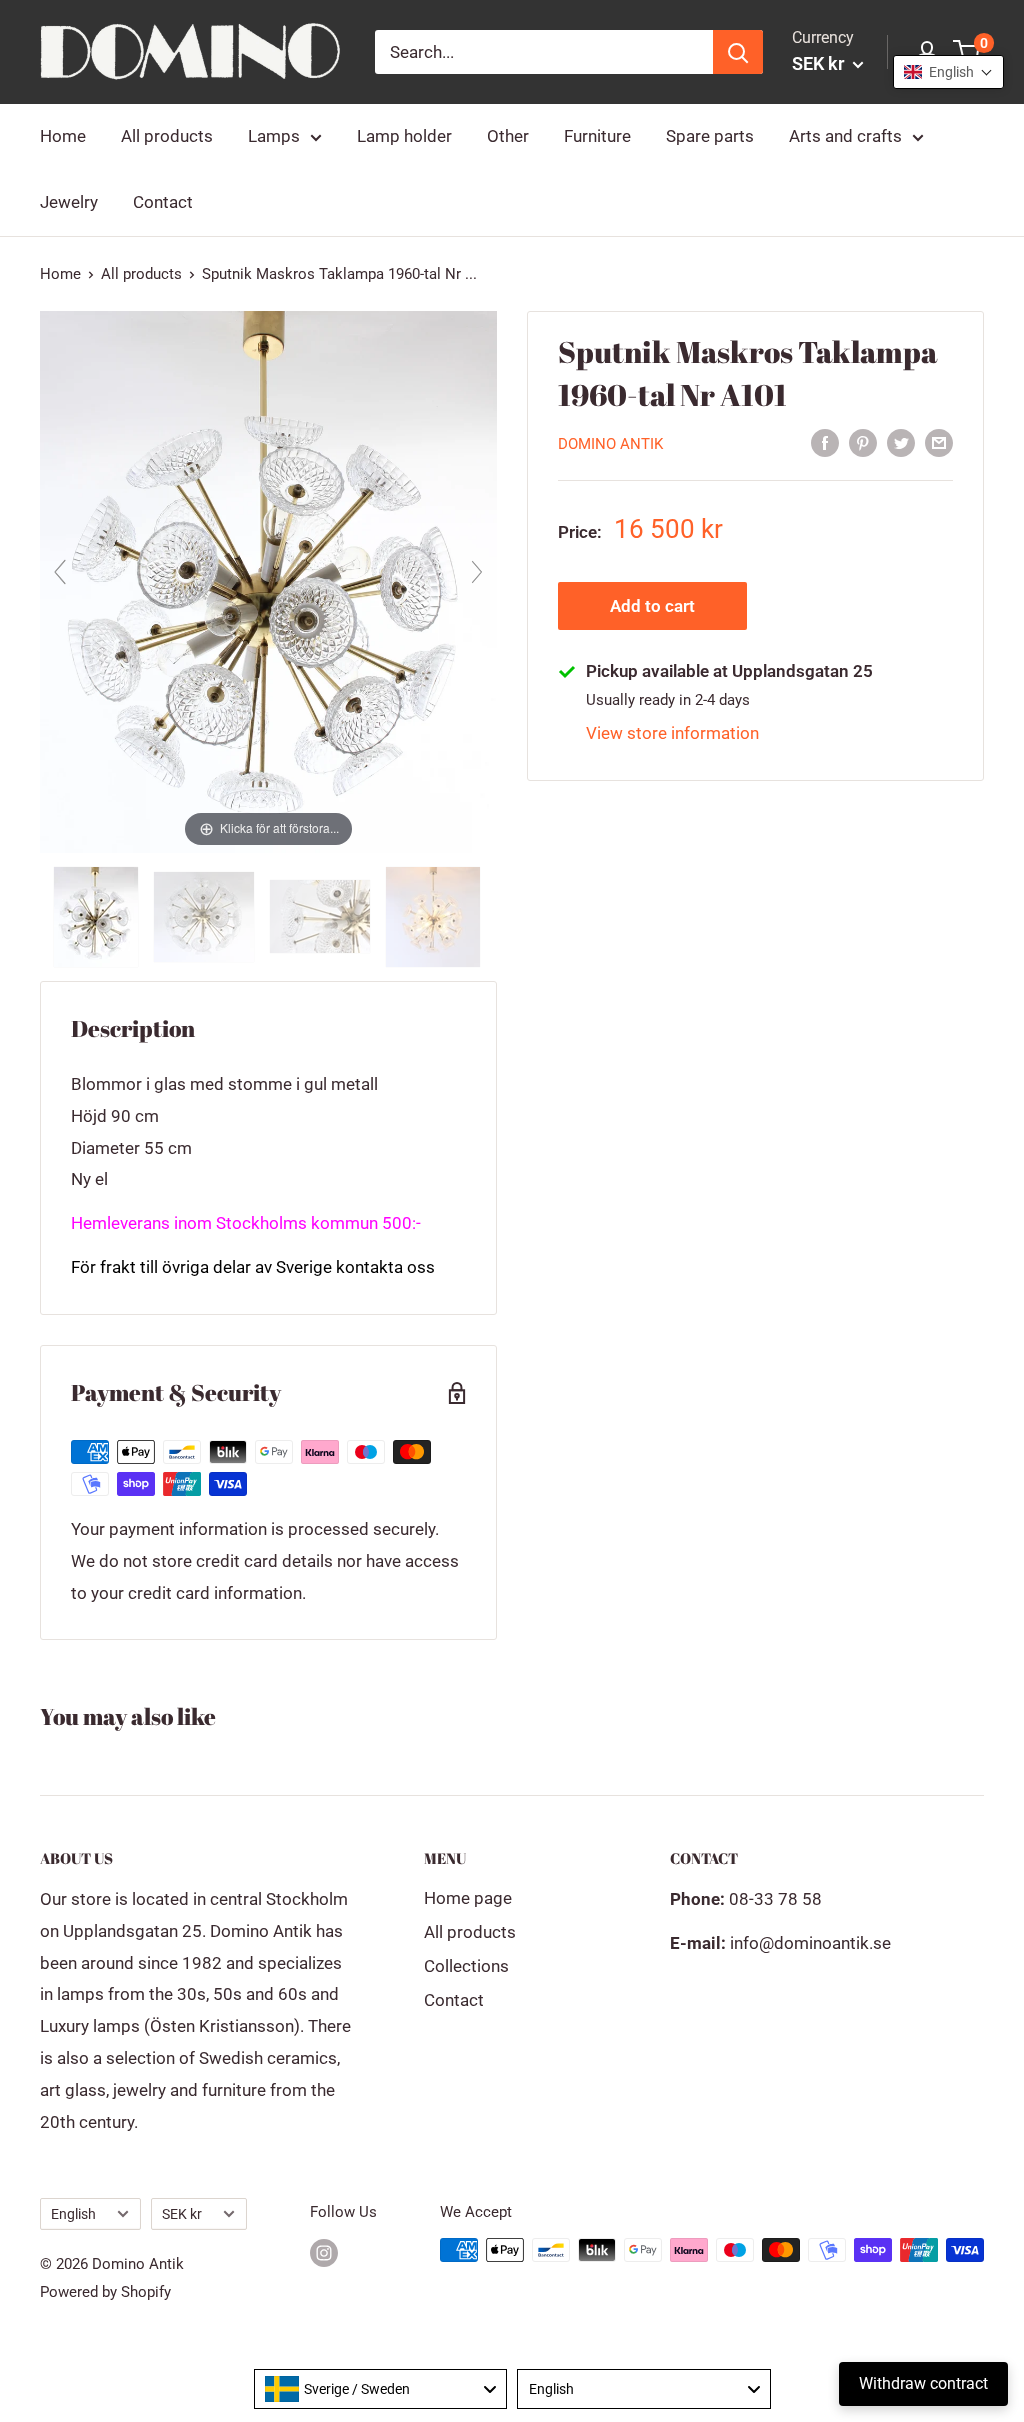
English (73, 2214)
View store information (672, 733)
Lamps (274, 136)
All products (167, 136)
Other (508, 136)
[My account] (927, 52)
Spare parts (710, 136)
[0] (967, 52)
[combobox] (381, 2389)
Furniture (597, 136)
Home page (468, 1898)
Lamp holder (404, 136)
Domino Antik (610, 444)
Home (63, 136)
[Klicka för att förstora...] (268, 580)
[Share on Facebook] (825, 443)
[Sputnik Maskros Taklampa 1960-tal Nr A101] (98, 917)
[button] (948, 72)
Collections (466, 1966)
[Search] (738, 52)
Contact (163, 202)
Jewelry (69, 202)
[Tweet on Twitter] (901, 443)
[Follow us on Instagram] (324, 2252)
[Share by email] (939, 443)
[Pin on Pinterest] (863, 443)
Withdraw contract (923, 2383)
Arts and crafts (845, 136)
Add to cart (652, 606)
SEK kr (182, 2214)
